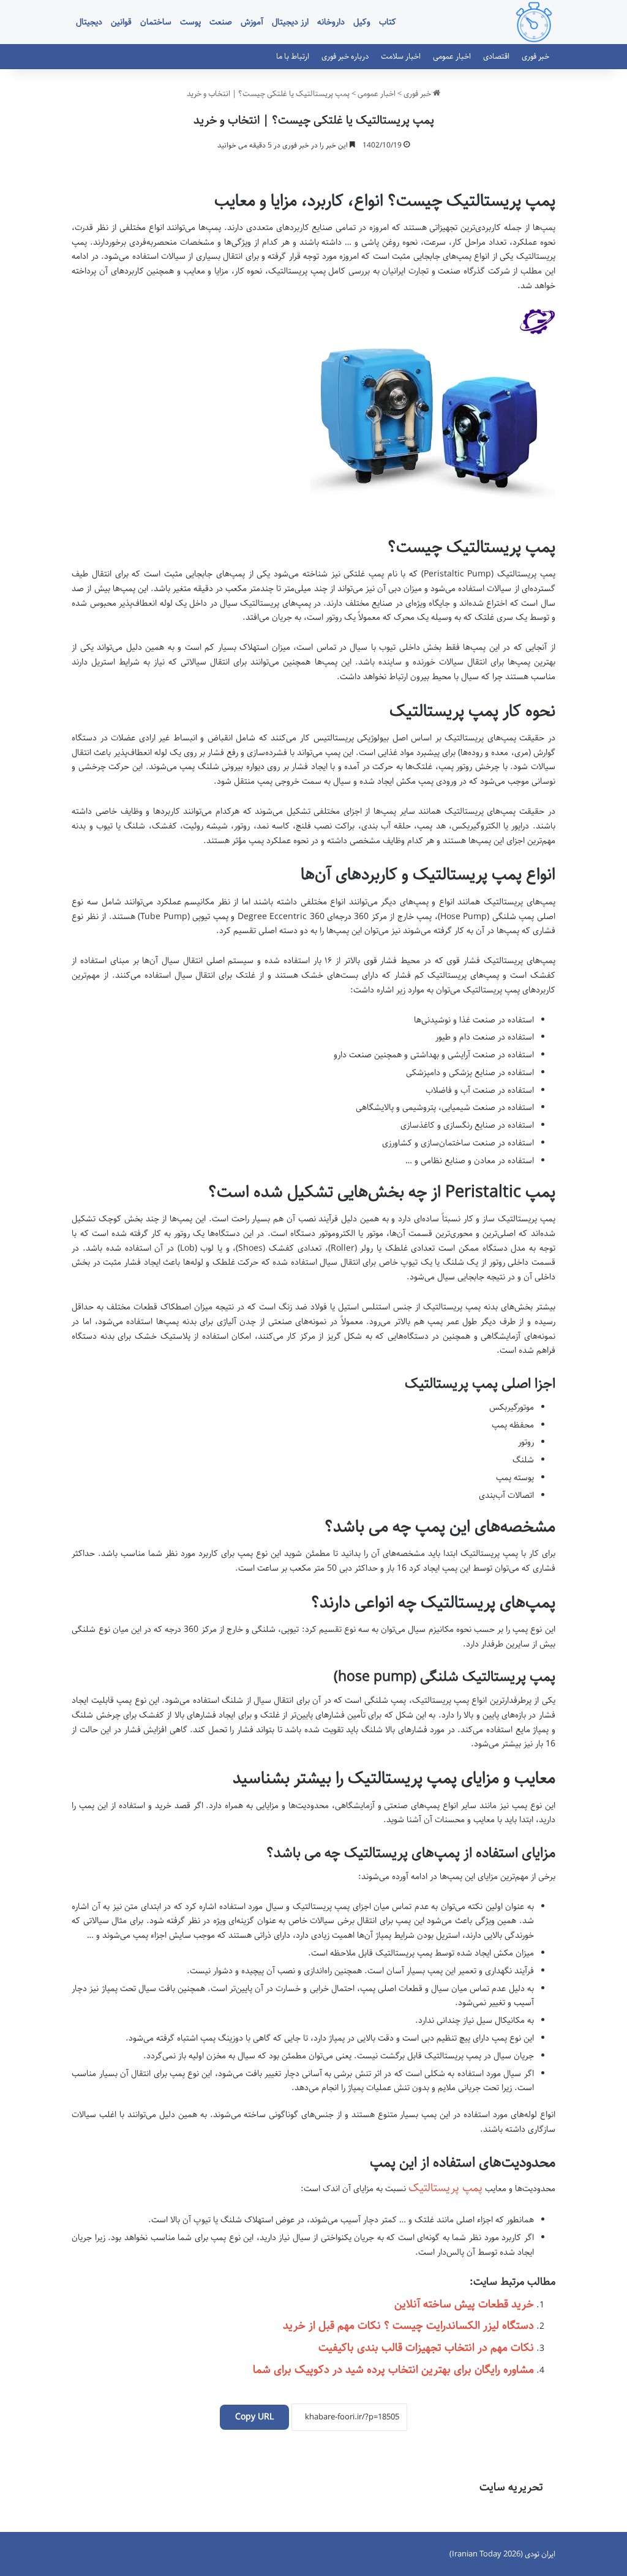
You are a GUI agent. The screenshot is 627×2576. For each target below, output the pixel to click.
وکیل (362, 22)
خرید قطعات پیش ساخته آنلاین (464, 2304)
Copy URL (254, 2417)
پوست (190, 22)
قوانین (121, 22)
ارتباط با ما (293, 56)
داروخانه (331, 22)
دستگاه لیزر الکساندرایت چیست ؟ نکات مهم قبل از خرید (408, 2326)
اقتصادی (496, 56)
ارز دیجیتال (290, 22)
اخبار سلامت (401, 56)
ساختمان (156, 22)
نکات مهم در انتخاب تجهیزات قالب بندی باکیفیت (426, 2348)
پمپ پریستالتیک (445, 2188)
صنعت (221, 22)
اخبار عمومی (452, 56)
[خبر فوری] (534, 22)
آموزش (252, 22)
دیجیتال (89, 22)
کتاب (388, 22)
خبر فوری (535, 56)
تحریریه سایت (511, 2487)
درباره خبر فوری (345, 56)
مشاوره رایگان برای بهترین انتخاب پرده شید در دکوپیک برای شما (393, 2370)
